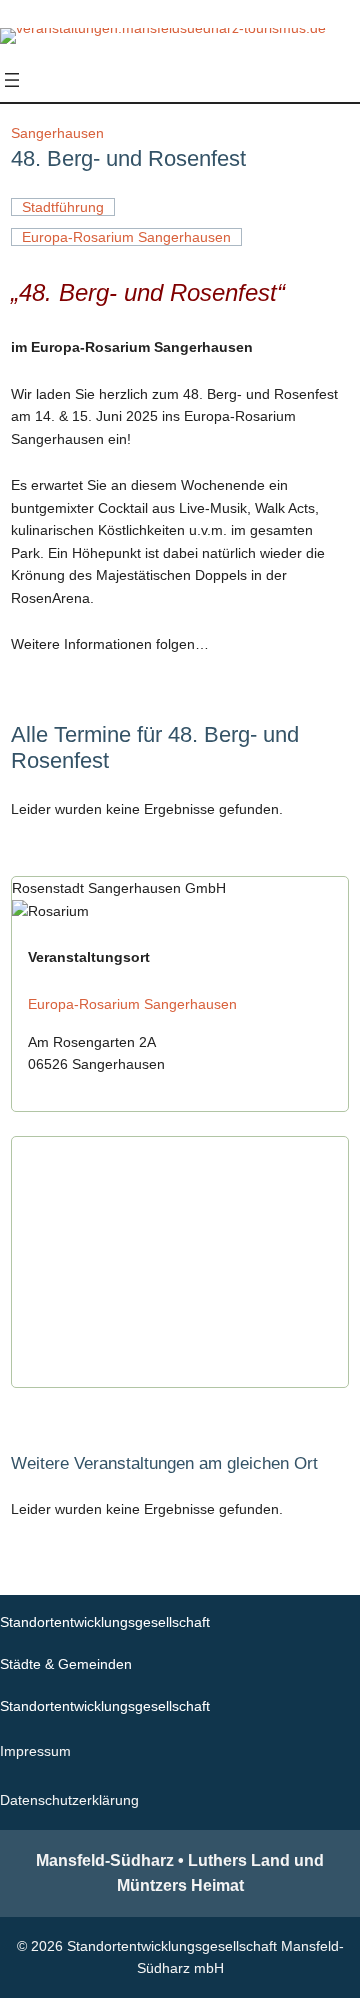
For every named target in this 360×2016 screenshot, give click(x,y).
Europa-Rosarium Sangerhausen (132, 1004)
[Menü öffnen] (12, 80)
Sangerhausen (57, 133)
